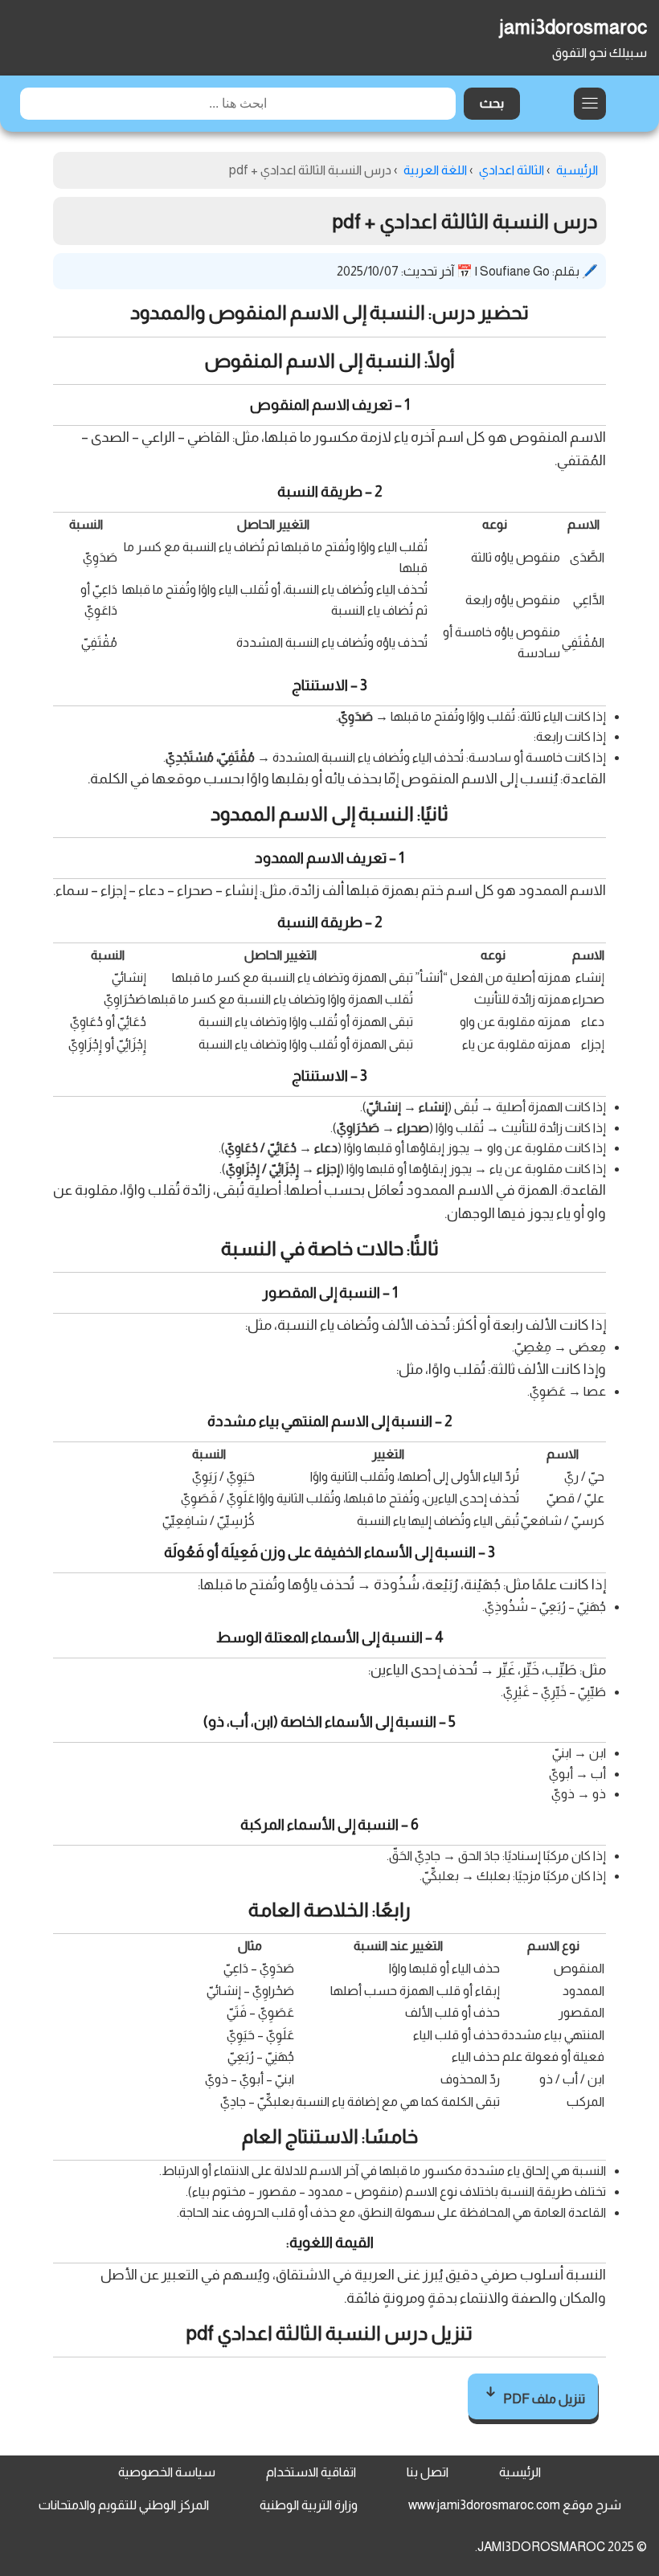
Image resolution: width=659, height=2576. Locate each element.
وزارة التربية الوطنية (309, 2505)
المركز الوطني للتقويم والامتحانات (124, 2505)
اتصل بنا (428, 2472)
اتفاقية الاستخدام (311, 2472)
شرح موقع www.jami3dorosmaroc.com (515, 2505)
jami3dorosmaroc (573, 27)
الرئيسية (520, 2472)
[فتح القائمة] (590, 104)
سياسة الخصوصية (167, 2472)
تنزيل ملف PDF (543, 2399)
